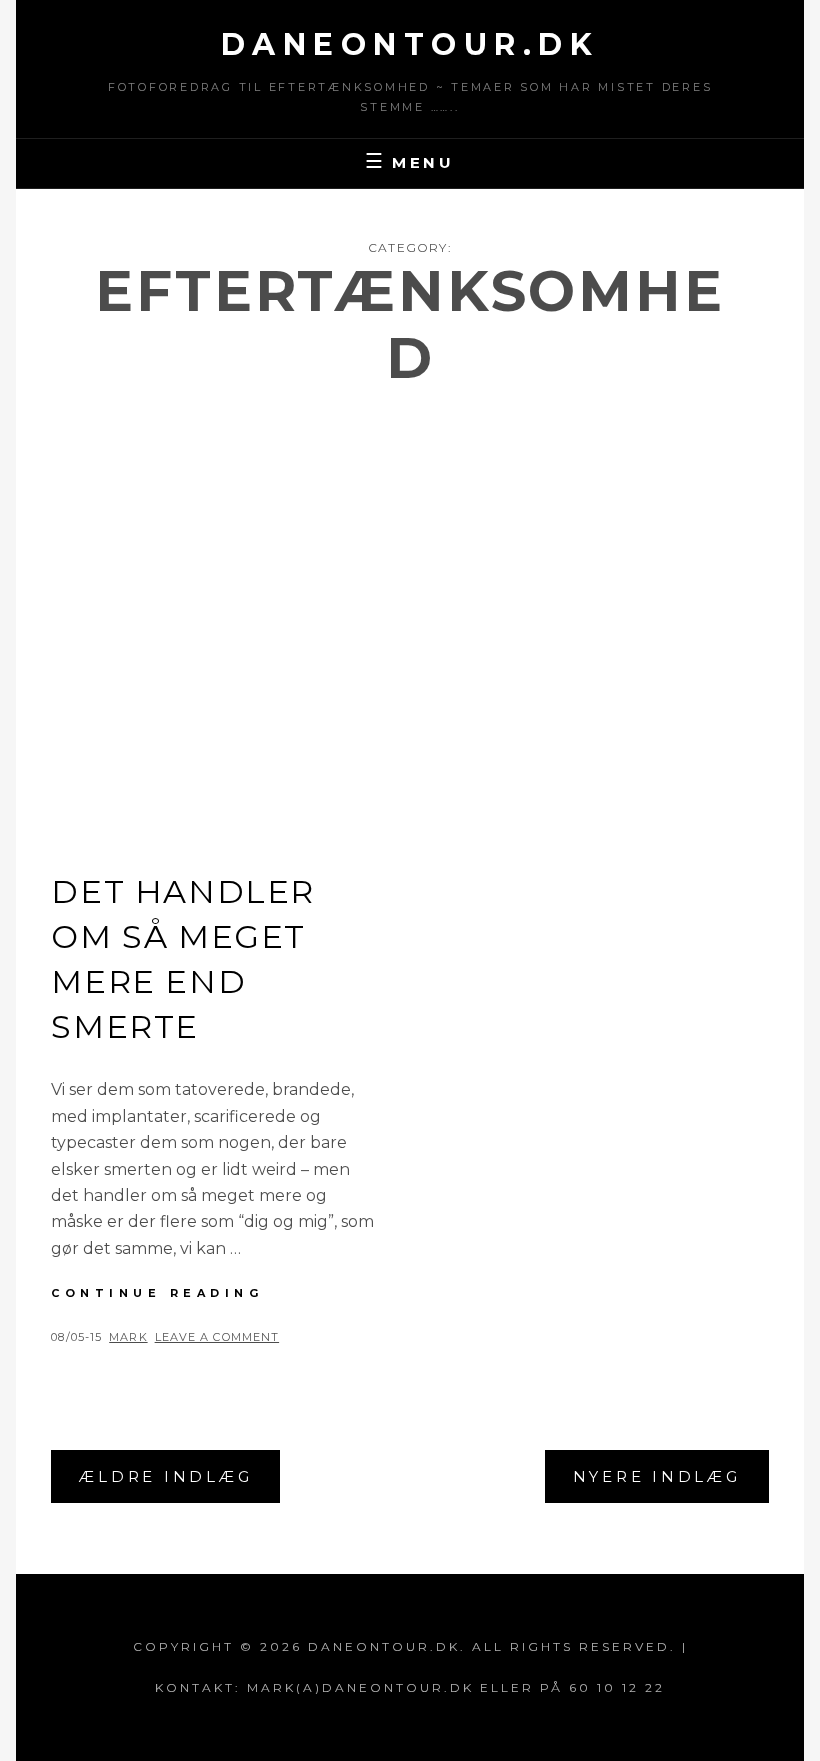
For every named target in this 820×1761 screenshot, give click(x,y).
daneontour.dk (410, 44)
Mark (128, 1337)
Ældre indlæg (165, 1476)
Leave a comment (217, 1337)
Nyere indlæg (657, 1476)
